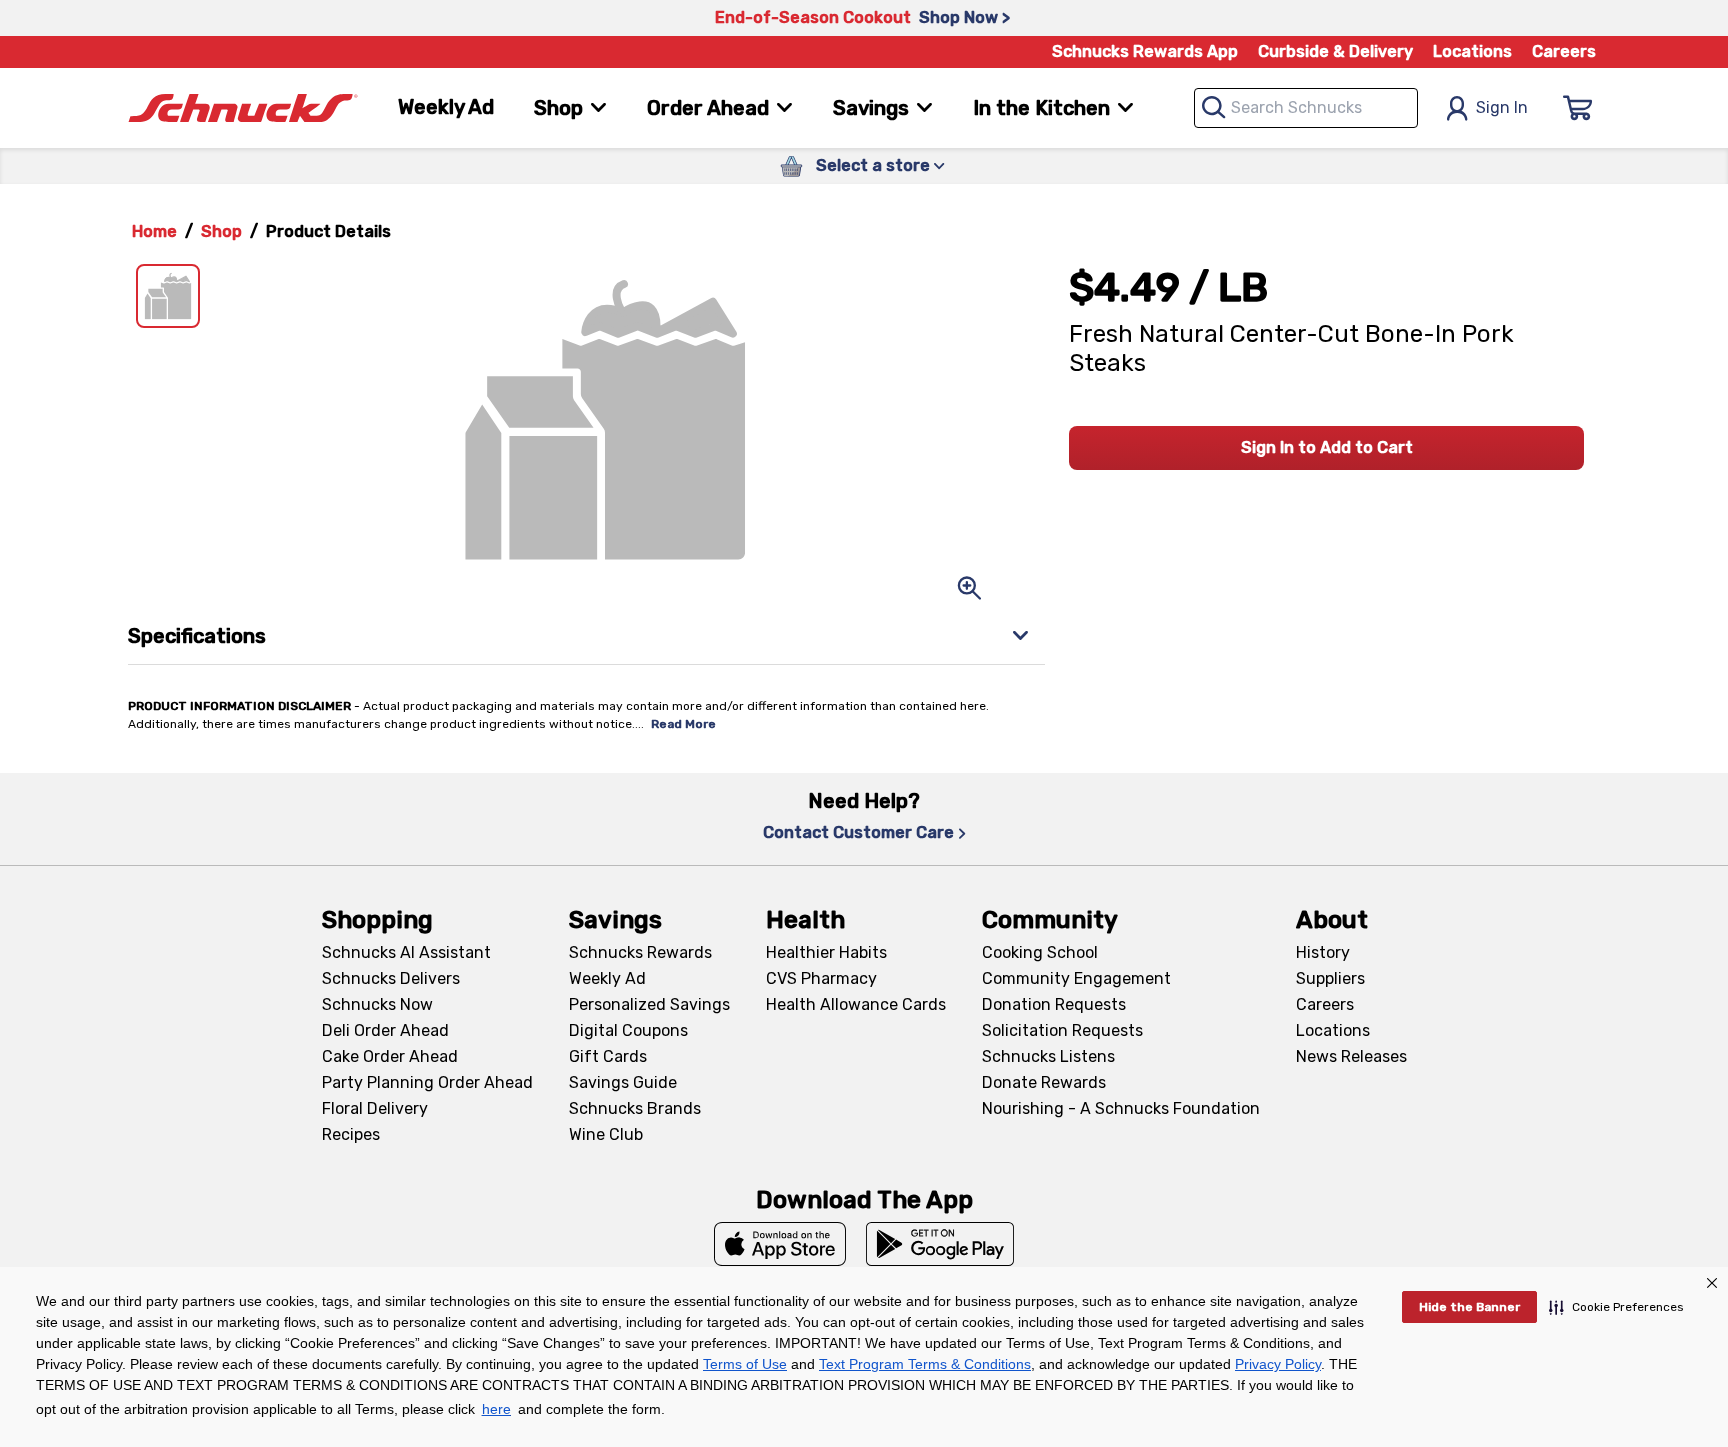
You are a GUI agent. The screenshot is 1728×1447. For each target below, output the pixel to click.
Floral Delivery (375, 1108)
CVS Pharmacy (821, 978)
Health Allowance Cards (856, 1004)
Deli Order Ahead (385, 1030)
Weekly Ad (446, 107)
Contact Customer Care (858, 832)
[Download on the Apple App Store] (780, 1244)
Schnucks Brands (635, 1108)
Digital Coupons (628, 1030)
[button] (1616, 1307)
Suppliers (1330, 978)
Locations (1472, 51)
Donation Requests (1054, 1004)
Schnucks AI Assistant (406, 952)
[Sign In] (1578, 108)
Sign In (1502, 107)
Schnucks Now (377, 1004)
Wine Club (606, 1134)
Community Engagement (1076, 978)
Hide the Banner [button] (1469, 1307)
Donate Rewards (1044, 1082)
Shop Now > (964, 17)
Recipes (351, 1134)
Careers (1564, 51)
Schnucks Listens (1048, 1056)
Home (154, 231)
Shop (221, 231)
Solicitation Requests (1062, 1030)
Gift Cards (608, 1056)
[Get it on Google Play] (940, 1244)
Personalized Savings (649, 1004)
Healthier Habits (826, 952)
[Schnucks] (243, 108)
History (1323, 952)
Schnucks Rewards (640, 952)
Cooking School (1040, 952)
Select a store (873, 165)
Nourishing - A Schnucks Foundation (1121, 1108)
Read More (683, 724)
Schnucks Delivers (391, 978)
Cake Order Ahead (390, 1056)
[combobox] (1306, 108)
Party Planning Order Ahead (427, 1082)
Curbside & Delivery (1335, 51)
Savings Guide (623, 1082)
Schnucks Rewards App (1145, 51)
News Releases (1351, 1056)
